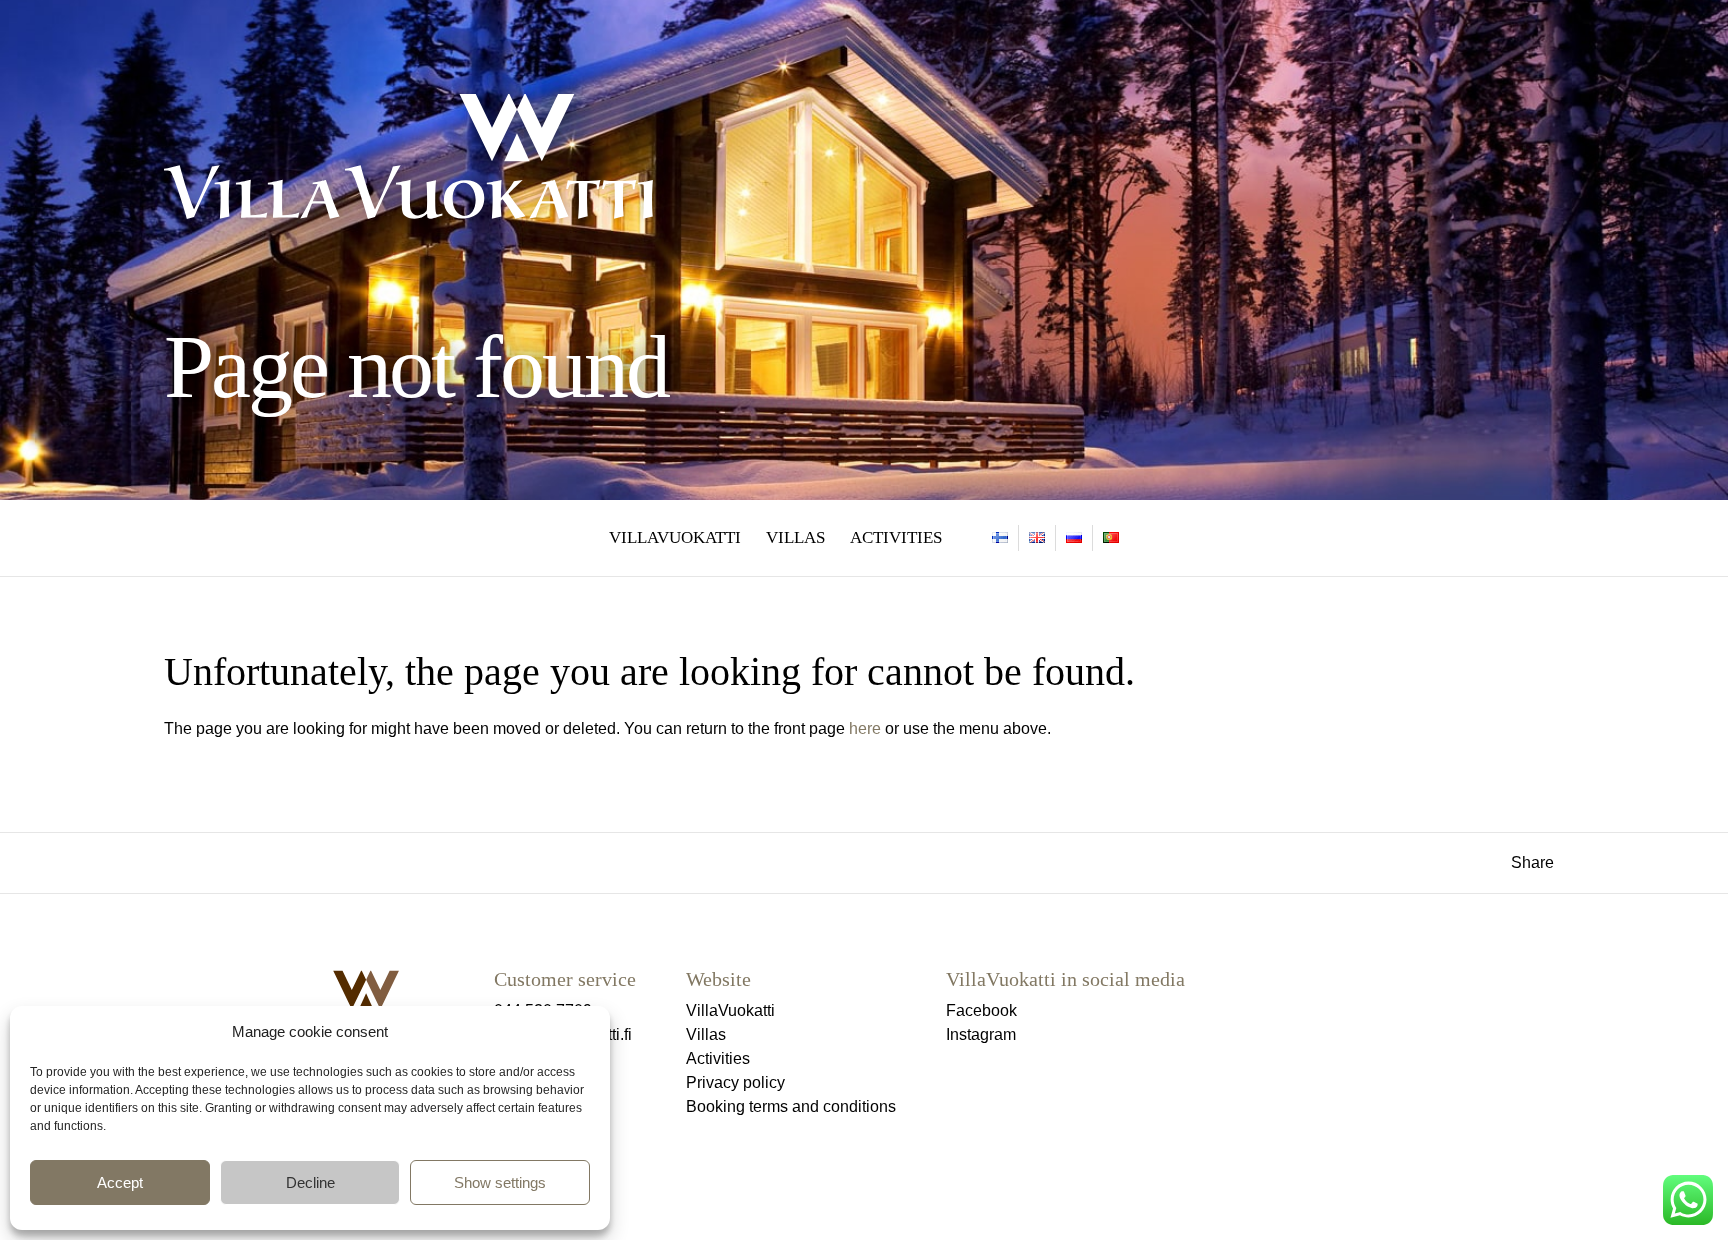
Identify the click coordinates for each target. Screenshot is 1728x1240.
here (865, 728)
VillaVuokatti (675, 537)
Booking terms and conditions (791, 1106)
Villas (795, 537)
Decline (310, 1182)
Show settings (500, 1182)
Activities (896, 537)
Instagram (981, 1034)
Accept (120, 1182)
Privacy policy (735, 1082)
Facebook (981, 1010)
